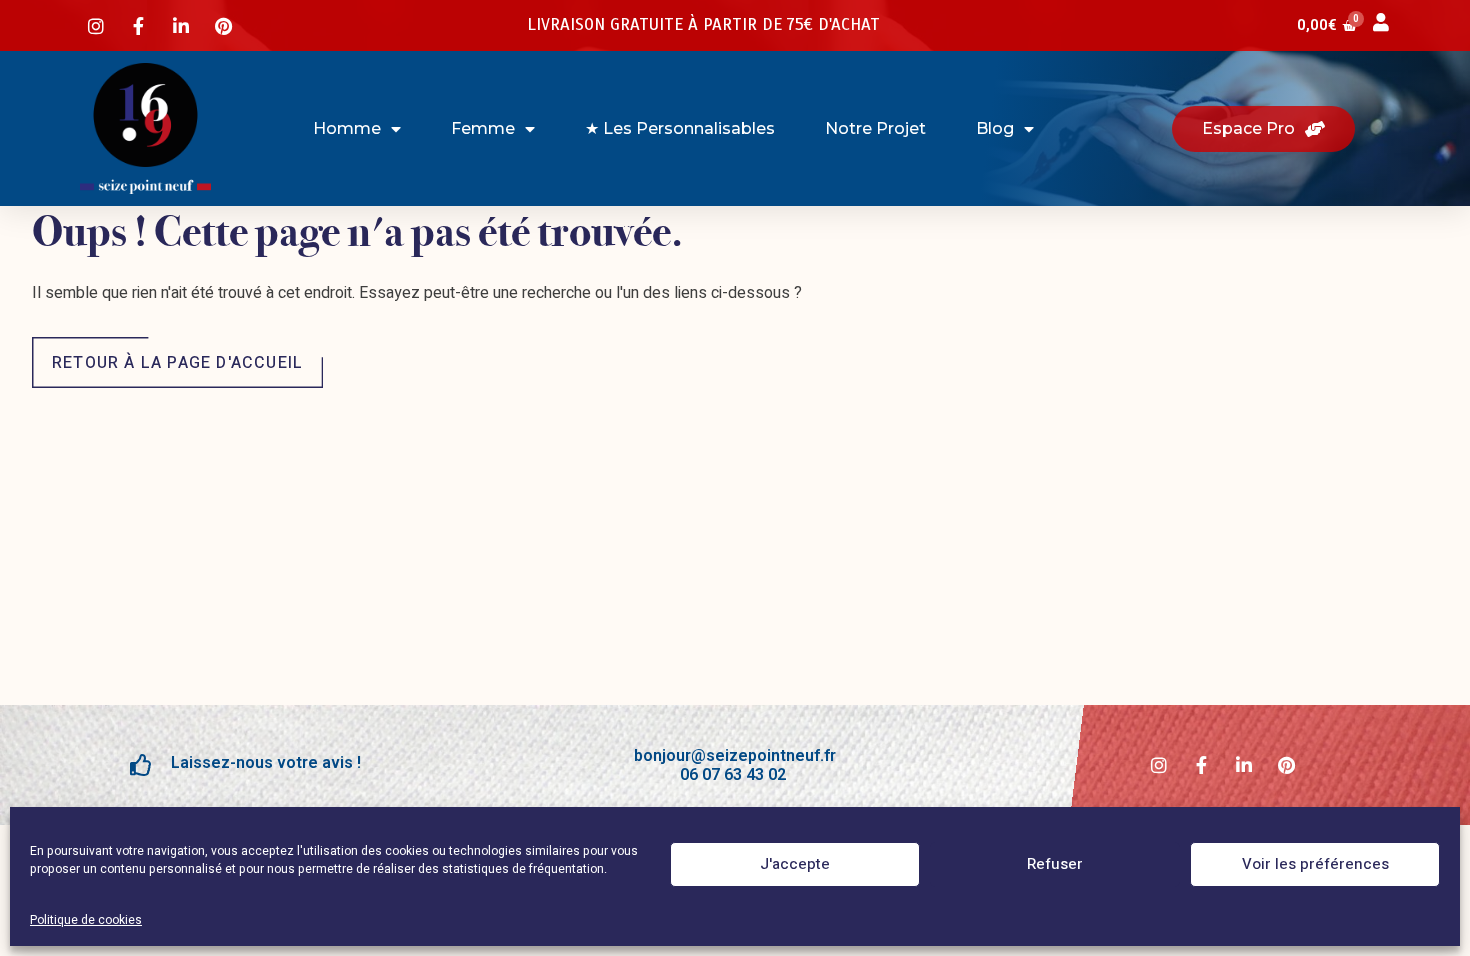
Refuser (1055, 865)
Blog (995, 128)
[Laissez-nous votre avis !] (141, 765)
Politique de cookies (86, 920)
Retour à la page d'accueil (177, 363)
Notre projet (875, 128)
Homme (347, 128)
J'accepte (795, 865)
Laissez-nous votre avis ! (266, 762)
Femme (483, 128)
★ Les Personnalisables (680, 128)
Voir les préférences (1315, 865)
